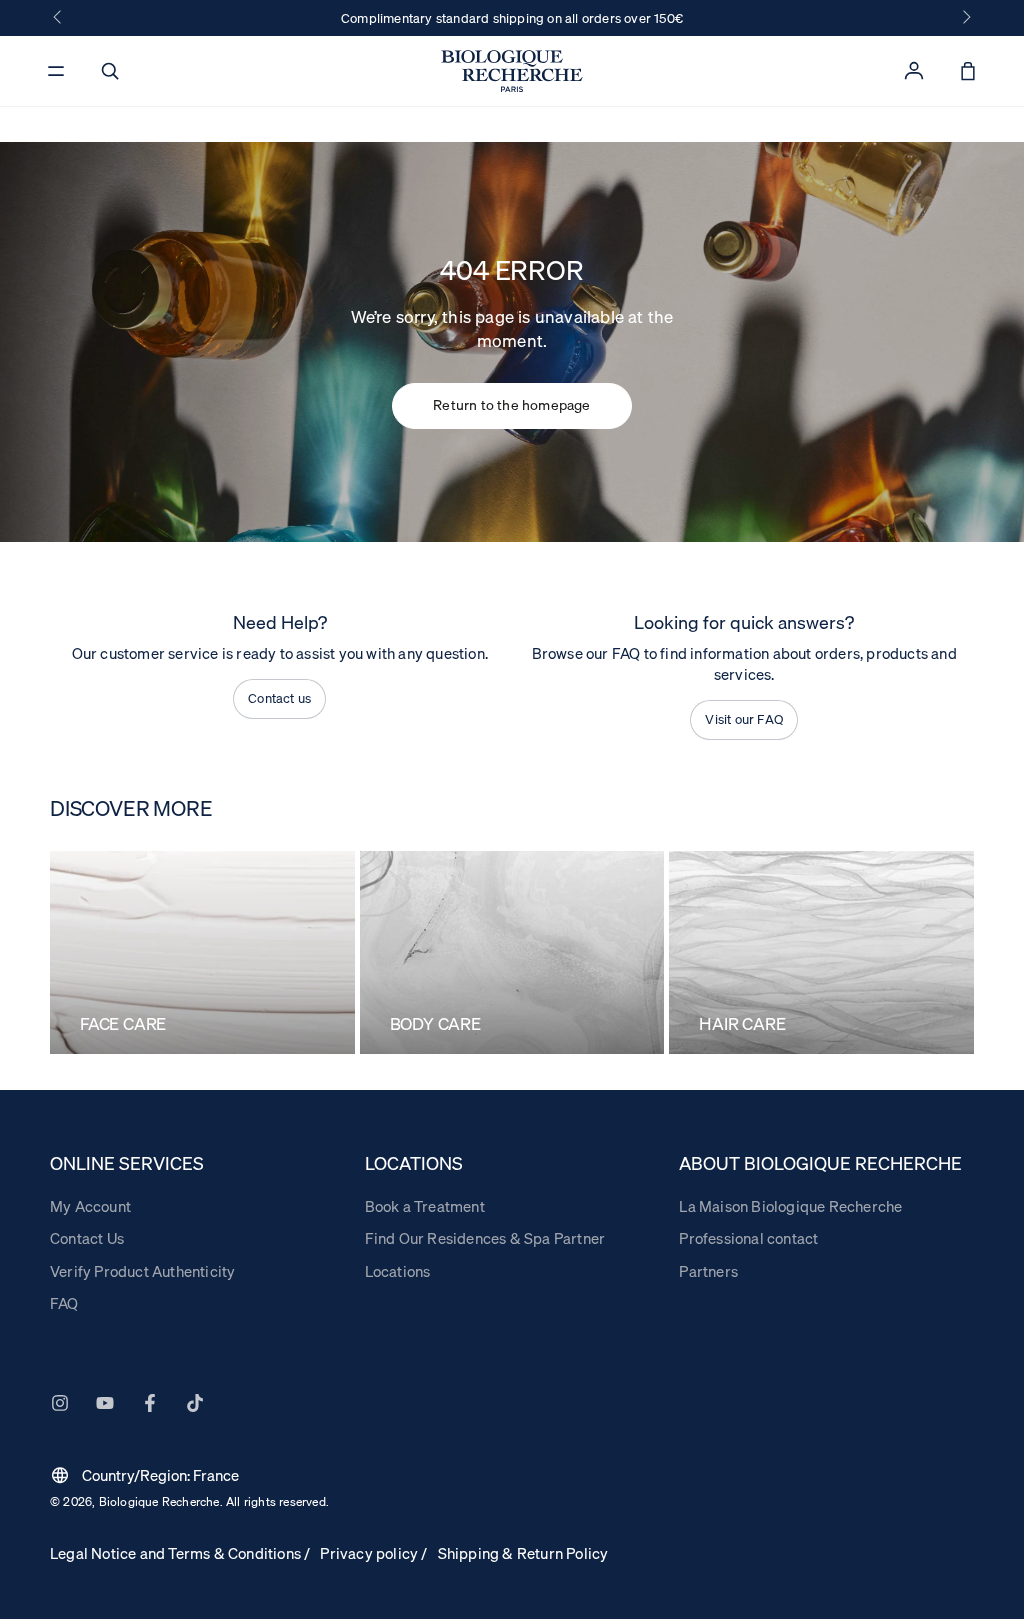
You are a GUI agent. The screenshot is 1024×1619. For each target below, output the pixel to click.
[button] (110, 71)
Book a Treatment (425, 1206)
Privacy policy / (373, 1553)
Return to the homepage (511, 405)
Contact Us (87, 1238)
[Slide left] (59, 18)
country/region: (144, 1475)
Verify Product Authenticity (142, 1271)
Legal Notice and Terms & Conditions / (180, 1553)
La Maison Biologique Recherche (790, 1206)
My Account (90, 1206)
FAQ (64, 1303)
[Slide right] (965, 18)
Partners (708, 1271)
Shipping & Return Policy (523, 1553)
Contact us (279, 698)
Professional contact (748, 1238)
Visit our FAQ (744, 719)
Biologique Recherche (159, 1501)
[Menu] (56, 71)
